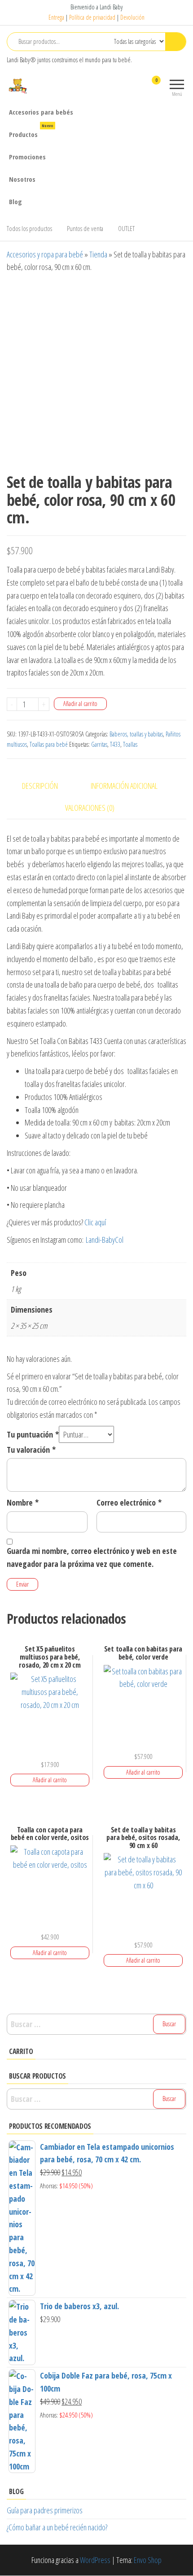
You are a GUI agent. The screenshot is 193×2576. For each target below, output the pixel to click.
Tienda (98, 254)
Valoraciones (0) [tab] (90, 808)
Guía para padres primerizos (45, 2510)
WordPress (95, 2560)
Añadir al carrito (80, 704)
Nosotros (22, 179)
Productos (31, 131)
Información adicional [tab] (124, 786)
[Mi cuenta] (140, 86)
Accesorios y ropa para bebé (45, 254)
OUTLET (126, 228)
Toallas (130, 744)
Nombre (23, 1502)
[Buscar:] (96, 2024)
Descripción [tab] (40, 786)
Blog (15, 201)
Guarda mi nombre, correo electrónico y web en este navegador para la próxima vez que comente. (92, 1557)
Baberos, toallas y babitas (136, 734)
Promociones (27, 157)
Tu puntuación (33, 1434)
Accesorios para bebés (41, 112)
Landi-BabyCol (105, 1240)
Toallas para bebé (49, 744)
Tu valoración (31, 1450)
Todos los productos (29, 228)
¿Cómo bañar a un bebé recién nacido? (57, 2527)
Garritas (99, 744)
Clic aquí (95, 1222)
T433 (115, 744)
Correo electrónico (129, 1502)
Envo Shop (148, 2560)
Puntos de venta (85, 228)
